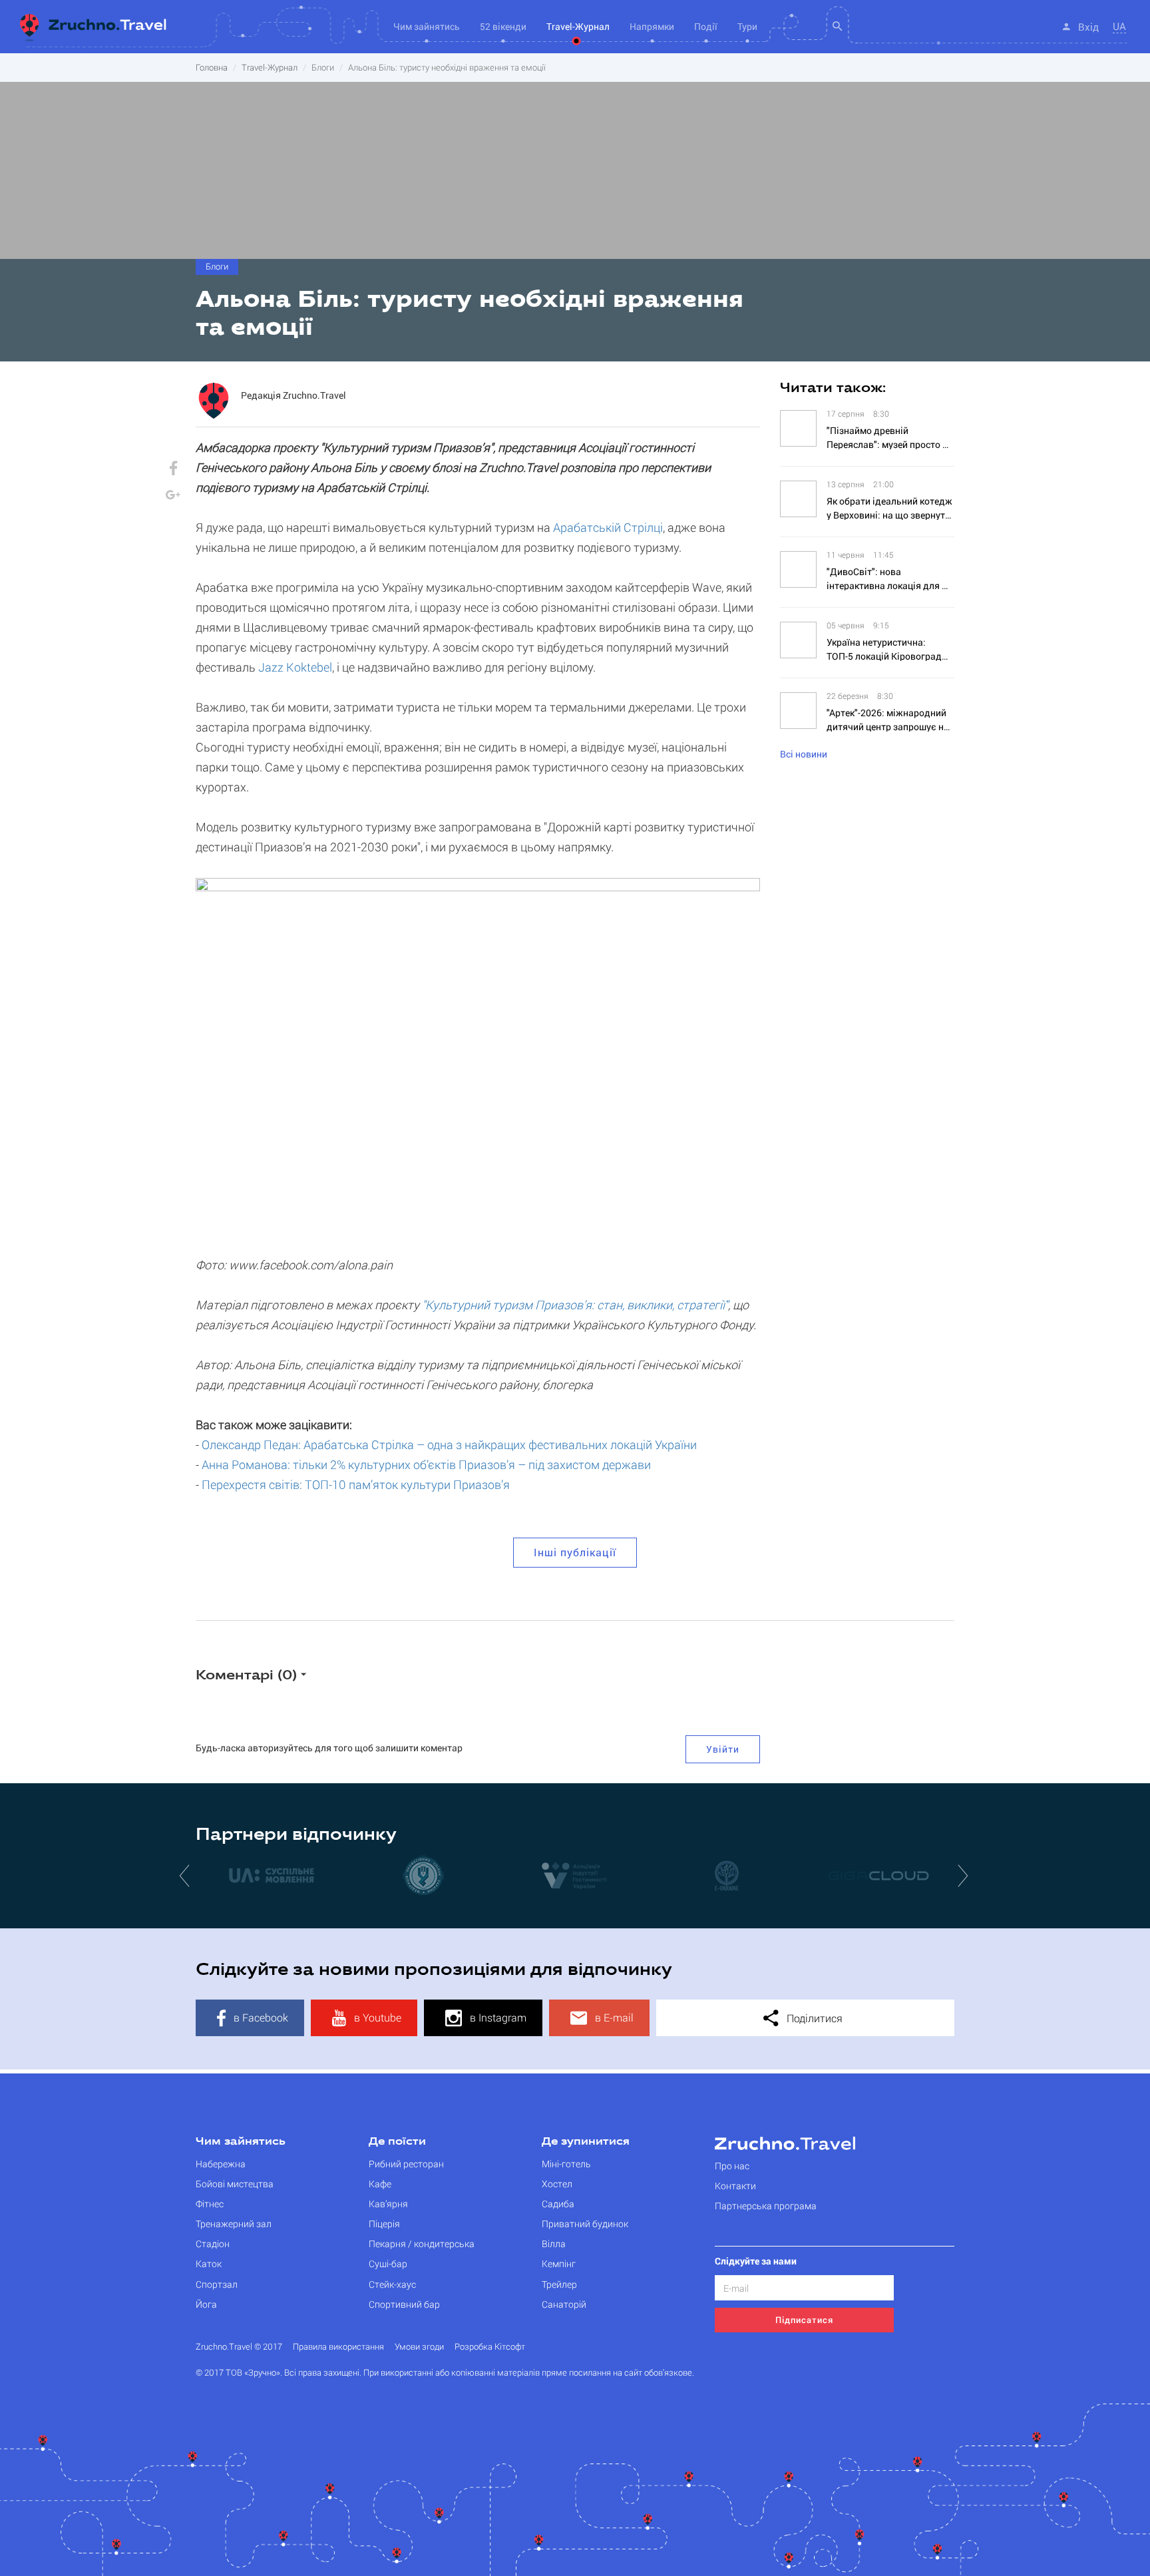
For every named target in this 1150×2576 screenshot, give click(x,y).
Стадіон (213, 2244)
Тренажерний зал (234, 2224)
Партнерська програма (766, 2206)
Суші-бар (388, 2263)
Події (706, 26)
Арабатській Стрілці (608, 527)
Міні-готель (566, 2164)
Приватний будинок (585, 2224)
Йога (206, 2304)
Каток (209, 2263)
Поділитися (813, 2018)
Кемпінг (559, 2263)
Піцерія (384, 2224)
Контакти (735, 2186)
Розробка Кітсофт (490, 2347)
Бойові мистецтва (235, 2184)
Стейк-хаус (392, 2284)
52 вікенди (503, 26)
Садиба (558, 2204)
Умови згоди (419, 2347)
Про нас (732, 2166)
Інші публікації (575, 1552)
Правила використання (338, 2347)
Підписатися (804, 2320)
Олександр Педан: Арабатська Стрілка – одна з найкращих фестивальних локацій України (449, 1444)
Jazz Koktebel (295, 667)
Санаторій (564, 2304)
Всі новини (804, 754)
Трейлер (559, 2284)
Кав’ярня (388, 2204)
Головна (212, 67)
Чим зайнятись (241, 2142)
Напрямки (652, 26)
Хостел (557, 2184)
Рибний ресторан (406, 2164)
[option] (312, 1875)
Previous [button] (186, 1875)
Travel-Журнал (578, 26)
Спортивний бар (404, 2304)
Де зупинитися (586, 2142)
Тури (747, 26)
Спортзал (217, 2284)
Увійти (723, 1749)
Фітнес (210, 2204)
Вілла (554, 2244)
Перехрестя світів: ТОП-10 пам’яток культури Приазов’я (356, 1484)
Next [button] (964, 1875)
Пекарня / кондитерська (422, 2244)
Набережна (221, 2164)
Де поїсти (397, 2142)
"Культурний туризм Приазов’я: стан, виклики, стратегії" (575, 1305)
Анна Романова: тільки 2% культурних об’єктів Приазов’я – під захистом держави (426, 1464)
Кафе (380, 2184)
